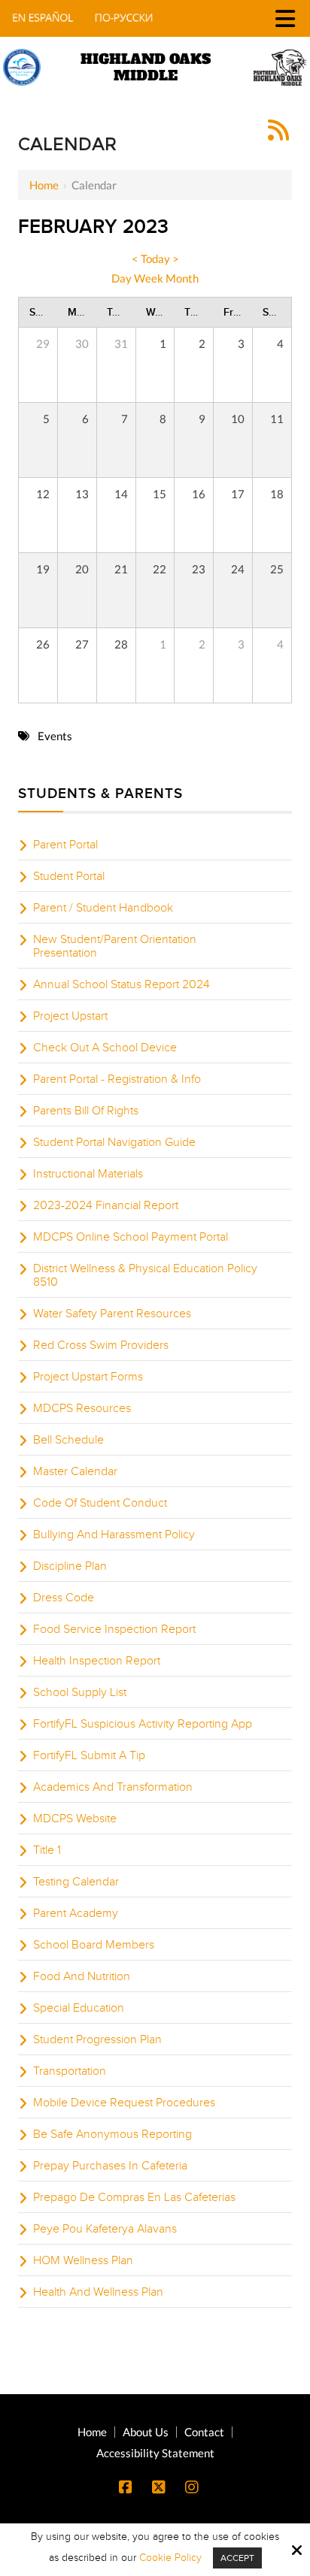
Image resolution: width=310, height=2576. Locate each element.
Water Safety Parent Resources (112, 1314)
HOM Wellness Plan (83, 2260)
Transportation (70, 2071)
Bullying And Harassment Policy (114, 1534)
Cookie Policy (170, 2558)
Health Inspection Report (97, 1661)
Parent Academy (76, 1913)
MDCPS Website (75, 1819)
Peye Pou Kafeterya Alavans (105, 2229)
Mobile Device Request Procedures (124, 2103)
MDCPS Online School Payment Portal (131, 1237)
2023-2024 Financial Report (106, 1205)
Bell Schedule (68, 1440)
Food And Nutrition (82, 1976)
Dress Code (64, 1598)
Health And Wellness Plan (98, 2292)
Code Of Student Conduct (100, 1503)
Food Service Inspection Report (114, 1629)
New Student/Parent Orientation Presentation (115, 946)
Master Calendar (75, 1471)
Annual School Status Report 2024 (122, 984)
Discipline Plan (70, 1566)
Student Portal (69, 876)
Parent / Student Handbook (103, 908)
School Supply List (80, 1692)
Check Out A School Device (105, 1048)
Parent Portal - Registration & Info (117, 1079)
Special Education (79, 2008)
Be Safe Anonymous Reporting (112, 2134)
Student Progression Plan (97, 2039)
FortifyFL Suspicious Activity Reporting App (143, 1724)
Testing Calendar (76, 1882)
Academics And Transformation (113, 1787)
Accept (237, 2558)
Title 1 (47, 1850)
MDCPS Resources (82, 1408)
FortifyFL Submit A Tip (89, 1755)
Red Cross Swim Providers (101, 1345)
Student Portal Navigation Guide (114, 1142)
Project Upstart (70, 1016)
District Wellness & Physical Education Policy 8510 (145, 1275)
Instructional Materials (88, 1174)
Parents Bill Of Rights (86, 1111)
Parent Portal (65, 845)
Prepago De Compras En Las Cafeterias (134, 2197)
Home (44, 185)
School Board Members (94, 1945)
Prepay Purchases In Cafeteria (110, 2166)
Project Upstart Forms (88, 1377)
